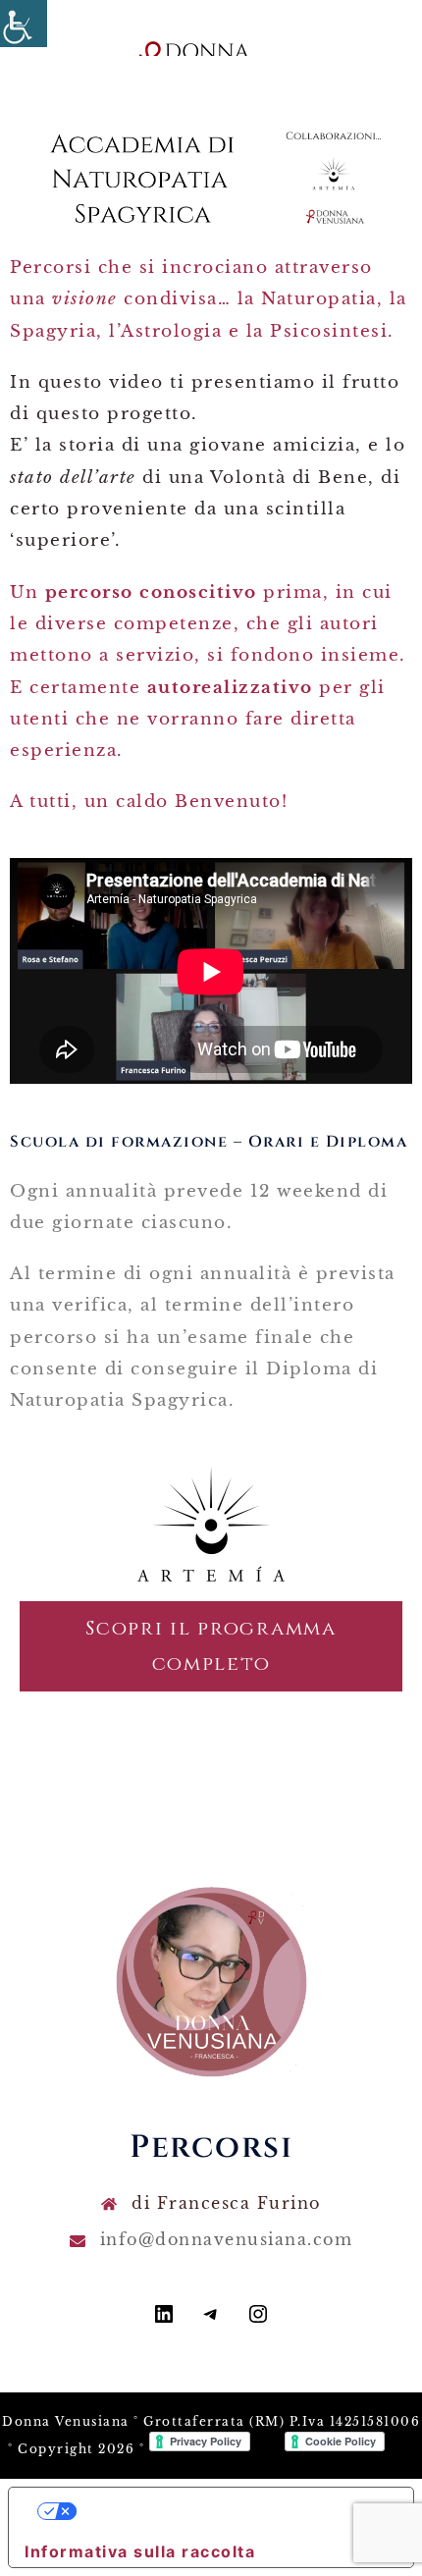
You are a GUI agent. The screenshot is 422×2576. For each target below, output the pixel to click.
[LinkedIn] (164, 2320)
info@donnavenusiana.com (227, 2239)
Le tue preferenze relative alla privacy (231, 2511)
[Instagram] (258, 2320)
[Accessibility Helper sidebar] (24, 24)
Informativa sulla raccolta (140, 2551)
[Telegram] (211, 2320)
